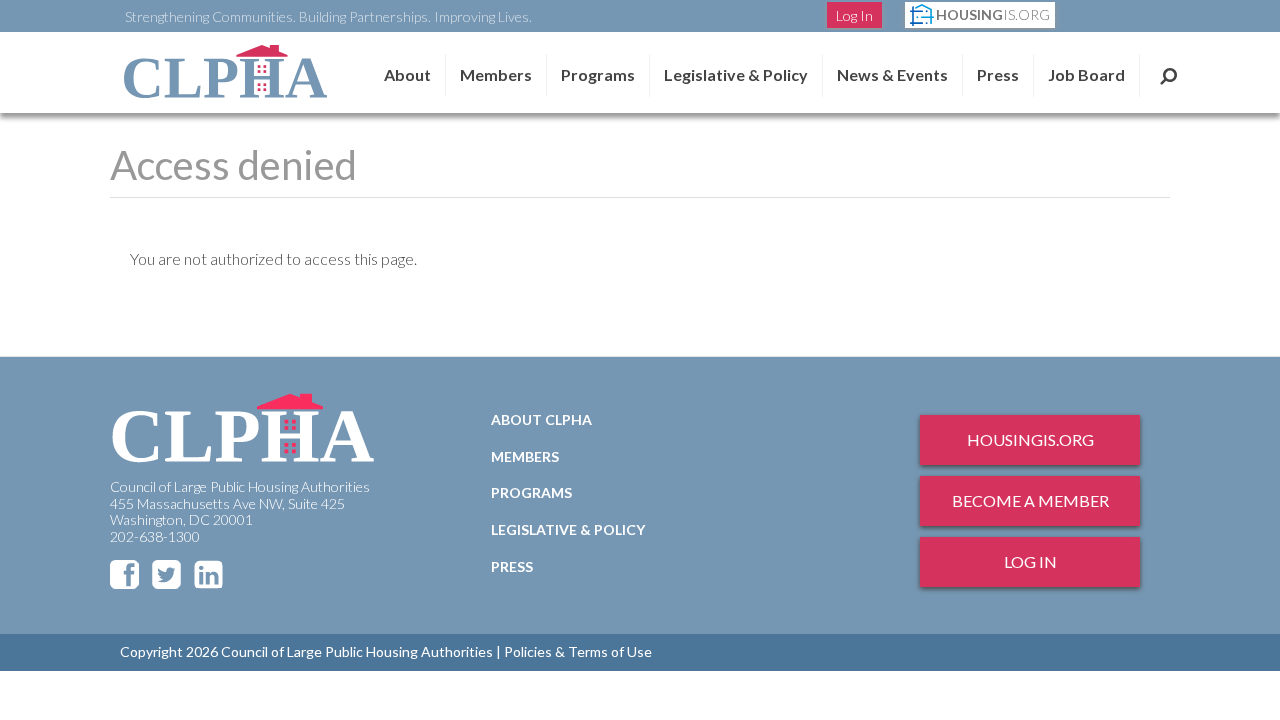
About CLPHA (541, 419)
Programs (531, 492)
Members (496, 74)
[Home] (225, 71)
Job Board (1086, 74)
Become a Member (1030, 500)
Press (998, 74)
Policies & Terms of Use (578, 651)
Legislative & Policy (736, 74)
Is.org (993, 14)
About (407, 74)
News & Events (892, 74)
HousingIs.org (1030, 439)
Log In (854, 15)
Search (1168, 75)
